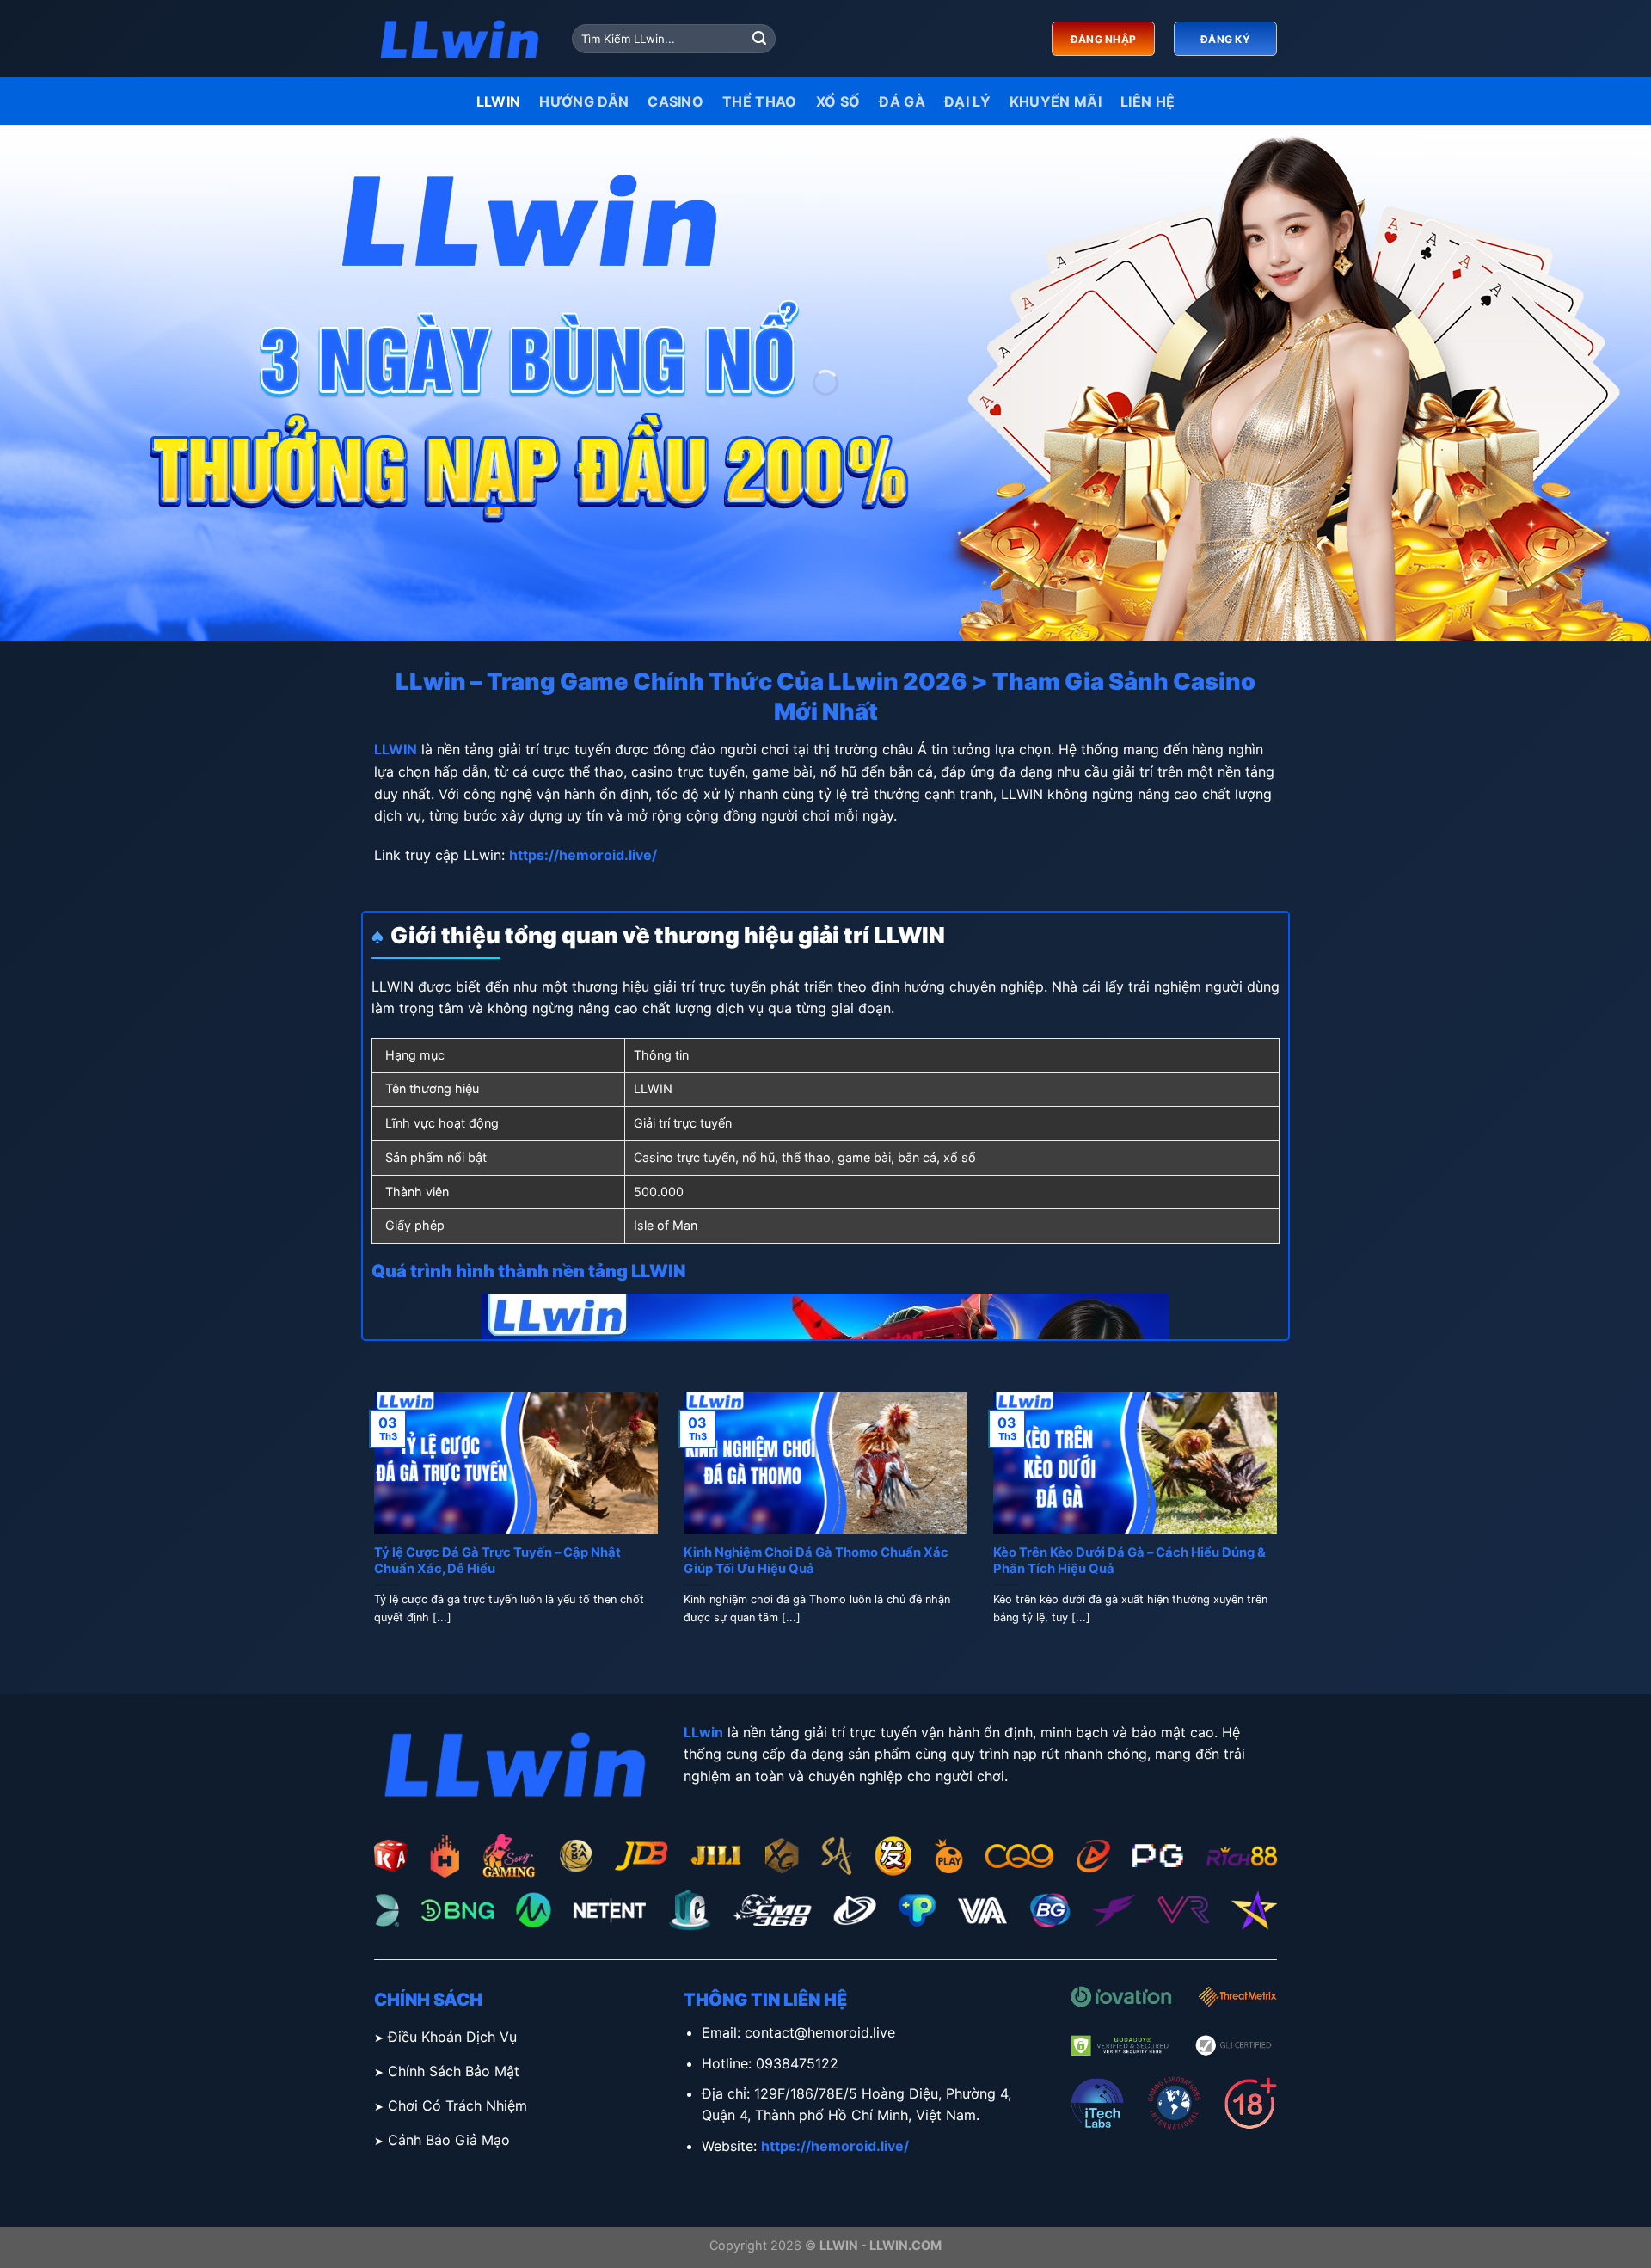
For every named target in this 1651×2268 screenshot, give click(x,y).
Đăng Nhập (1103, 39)
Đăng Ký (1225, 39)
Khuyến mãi (1056, 101)
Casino (675, 101)
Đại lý (967, 101)
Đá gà (902, 101)
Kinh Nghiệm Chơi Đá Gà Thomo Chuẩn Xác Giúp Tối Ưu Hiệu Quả (816, 1561)
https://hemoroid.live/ (583, 855)
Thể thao (760, 101)
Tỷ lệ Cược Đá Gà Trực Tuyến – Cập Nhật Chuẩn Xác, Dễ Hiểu (497, 1561)
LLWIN (499, 101)
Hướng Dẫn (584, 101)
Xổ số (838, 101)
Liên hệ (1148, 101)
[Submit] (759, 39)
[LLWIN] (460, 39)
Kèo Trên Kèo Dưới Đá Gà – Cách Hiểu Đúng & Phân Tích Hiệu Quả (1129, 1561)
